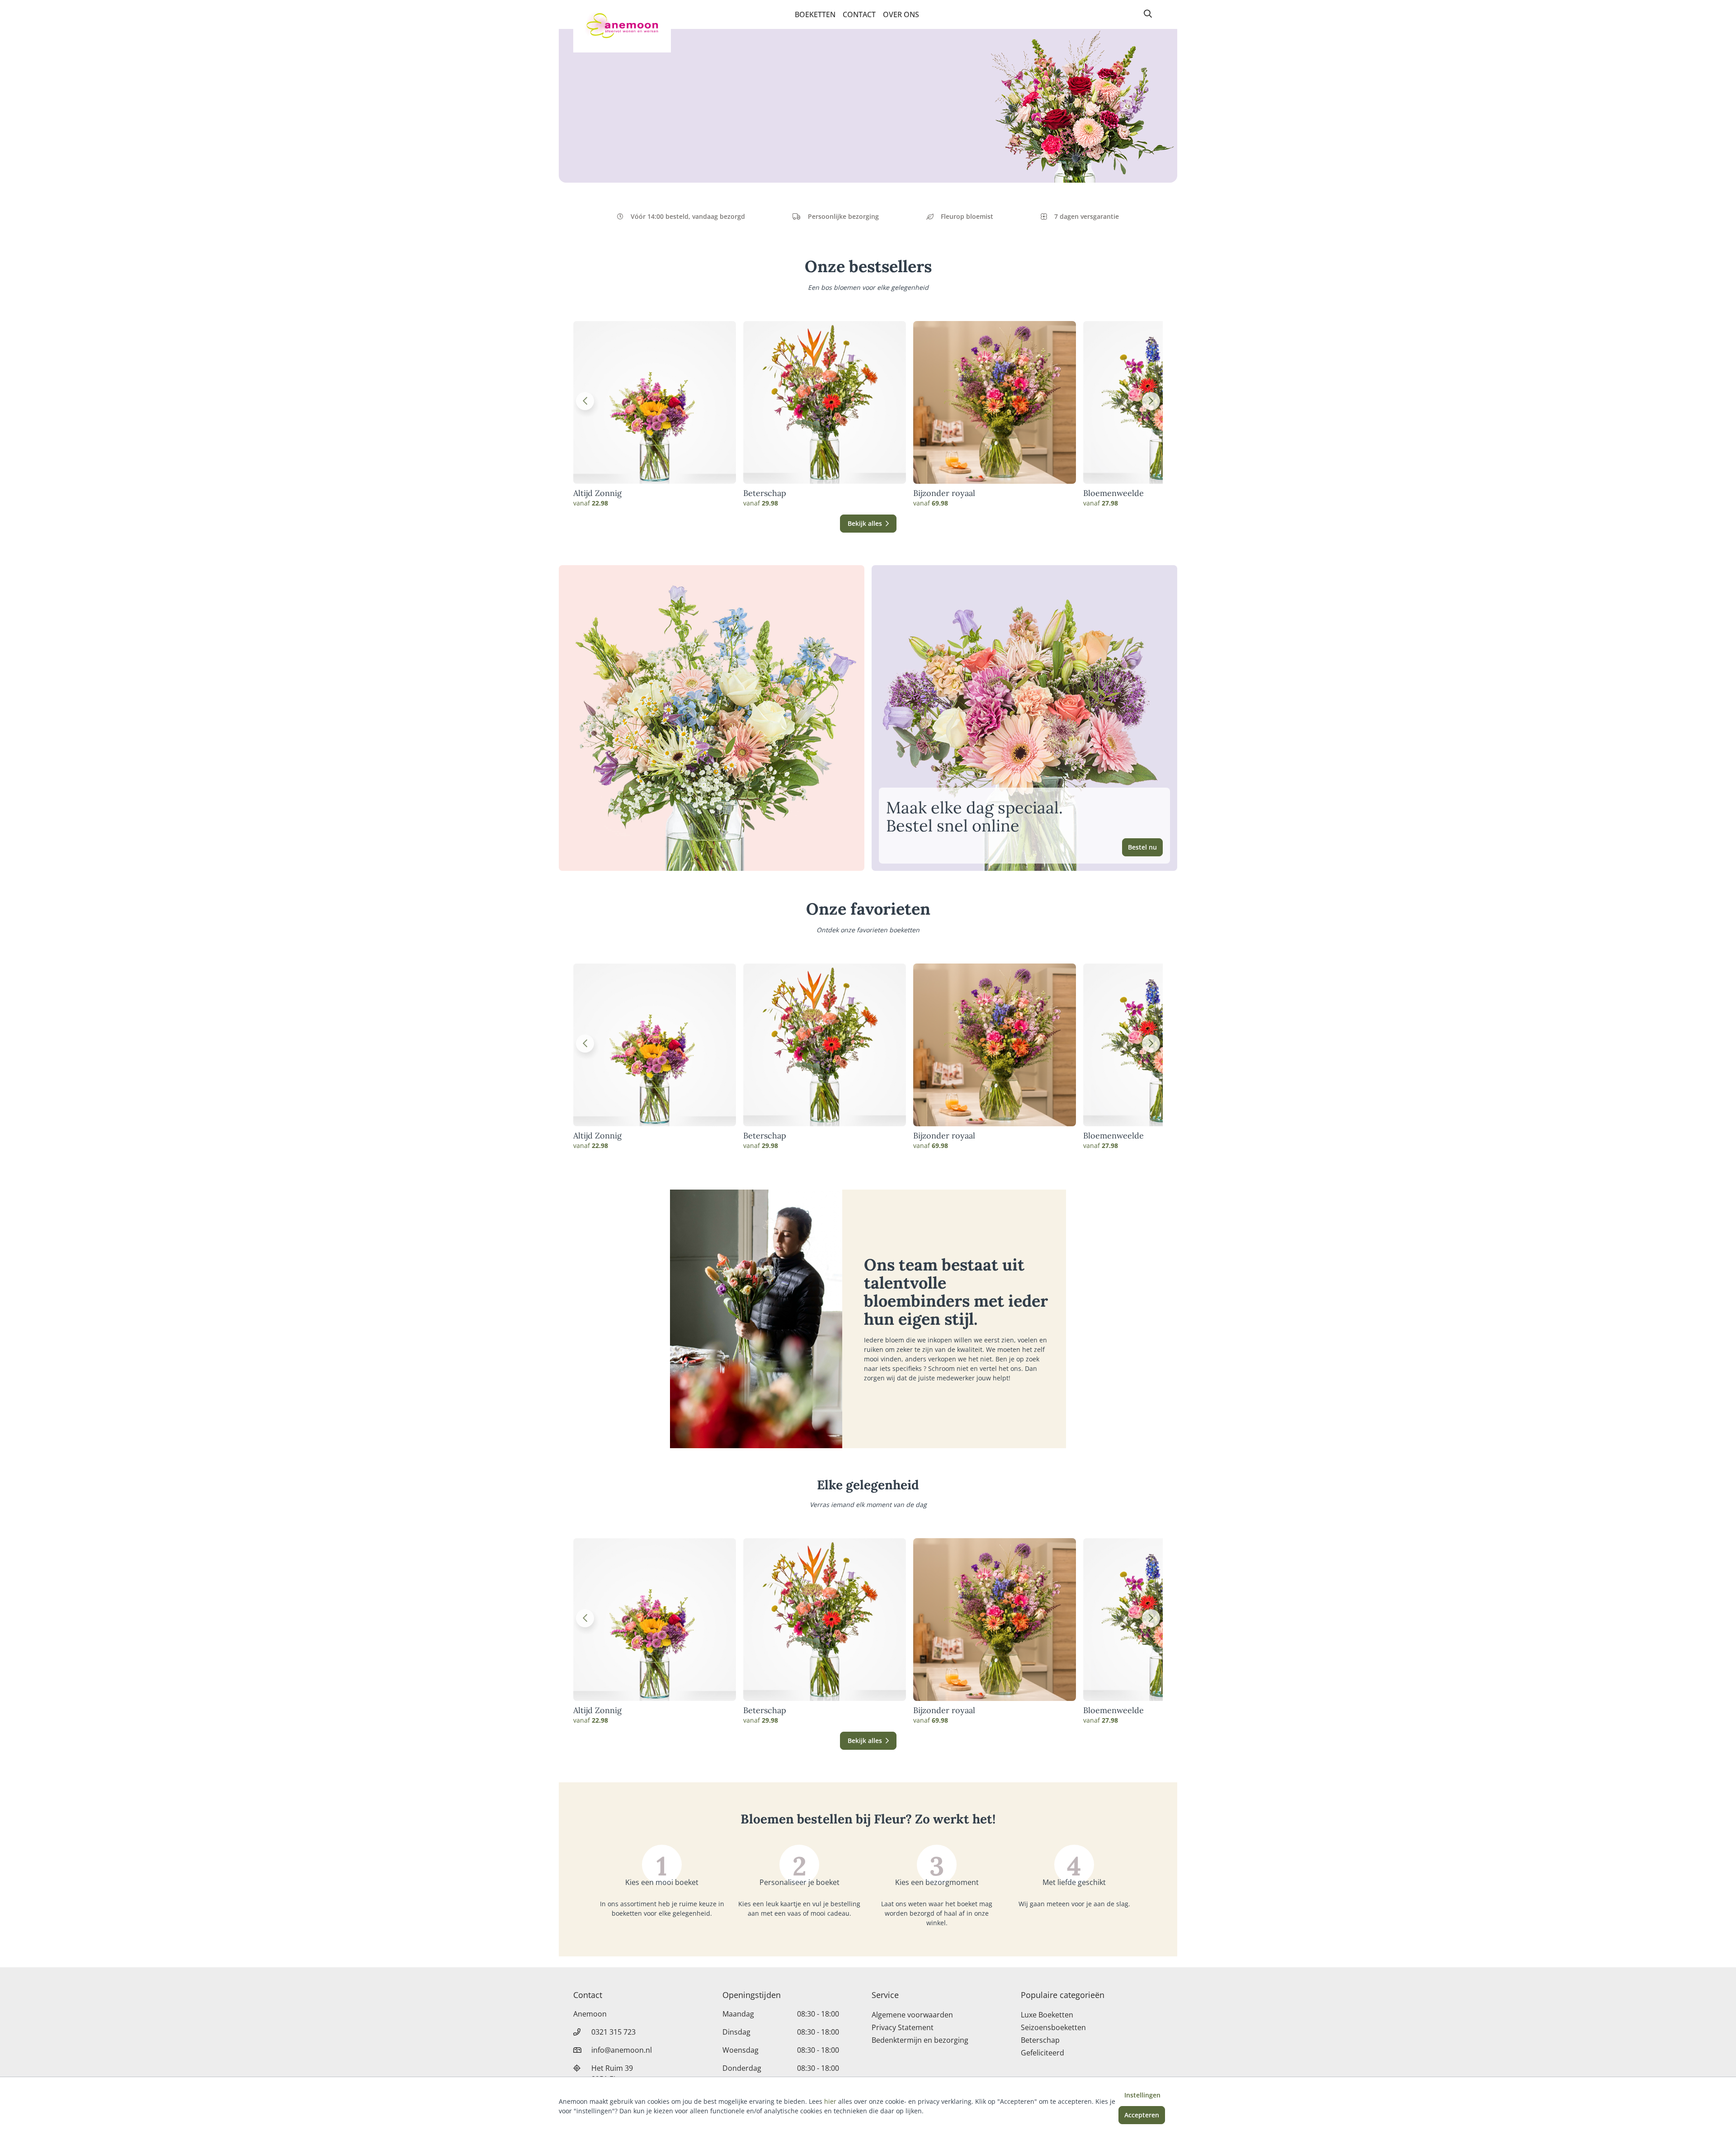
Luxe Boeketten (1047, 2015)
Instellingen (1142, 2095)
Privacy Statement (903, 2027)
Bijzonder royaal (944, 493)
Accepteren (1142, 2115)
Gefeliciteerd (1043, 2053)
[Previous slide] (585, 401)
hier (830, 2101)
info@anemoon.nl (622, 2050)
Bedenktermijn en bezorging (920, 2040)
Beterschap (765, 493)
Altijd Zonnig (597, 493)
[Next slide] (1151, 401)
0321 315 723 (613, 2032)
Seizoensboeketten (1053, 2027)
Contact (859, 14)
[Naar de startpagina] (622, 26)
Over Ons (901, 14)
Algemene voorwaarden (912, 2015)
